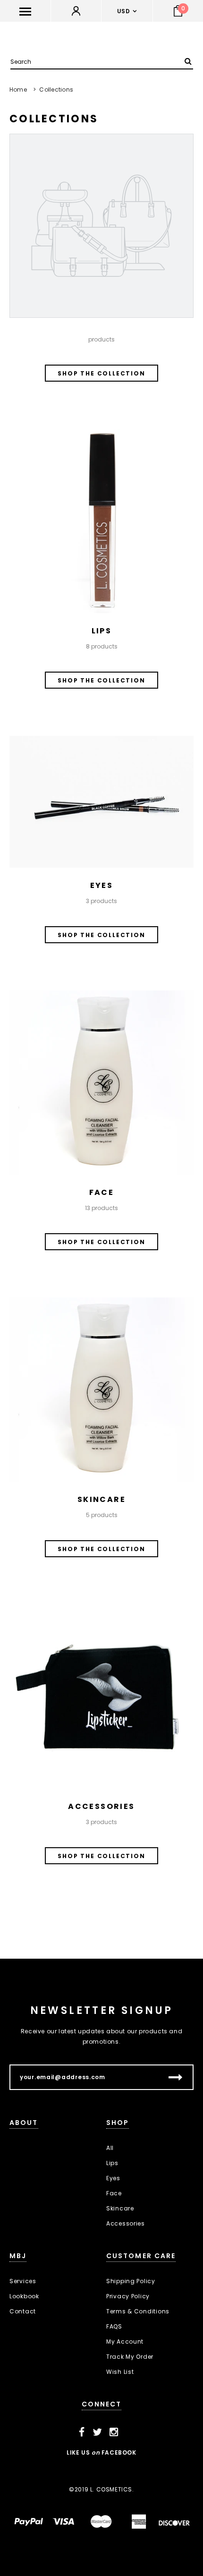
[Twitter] (97, 2432)
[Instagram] (114, 2432)
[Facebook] (82, 2432)
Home (18, 90)
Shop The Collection (101, 373)
